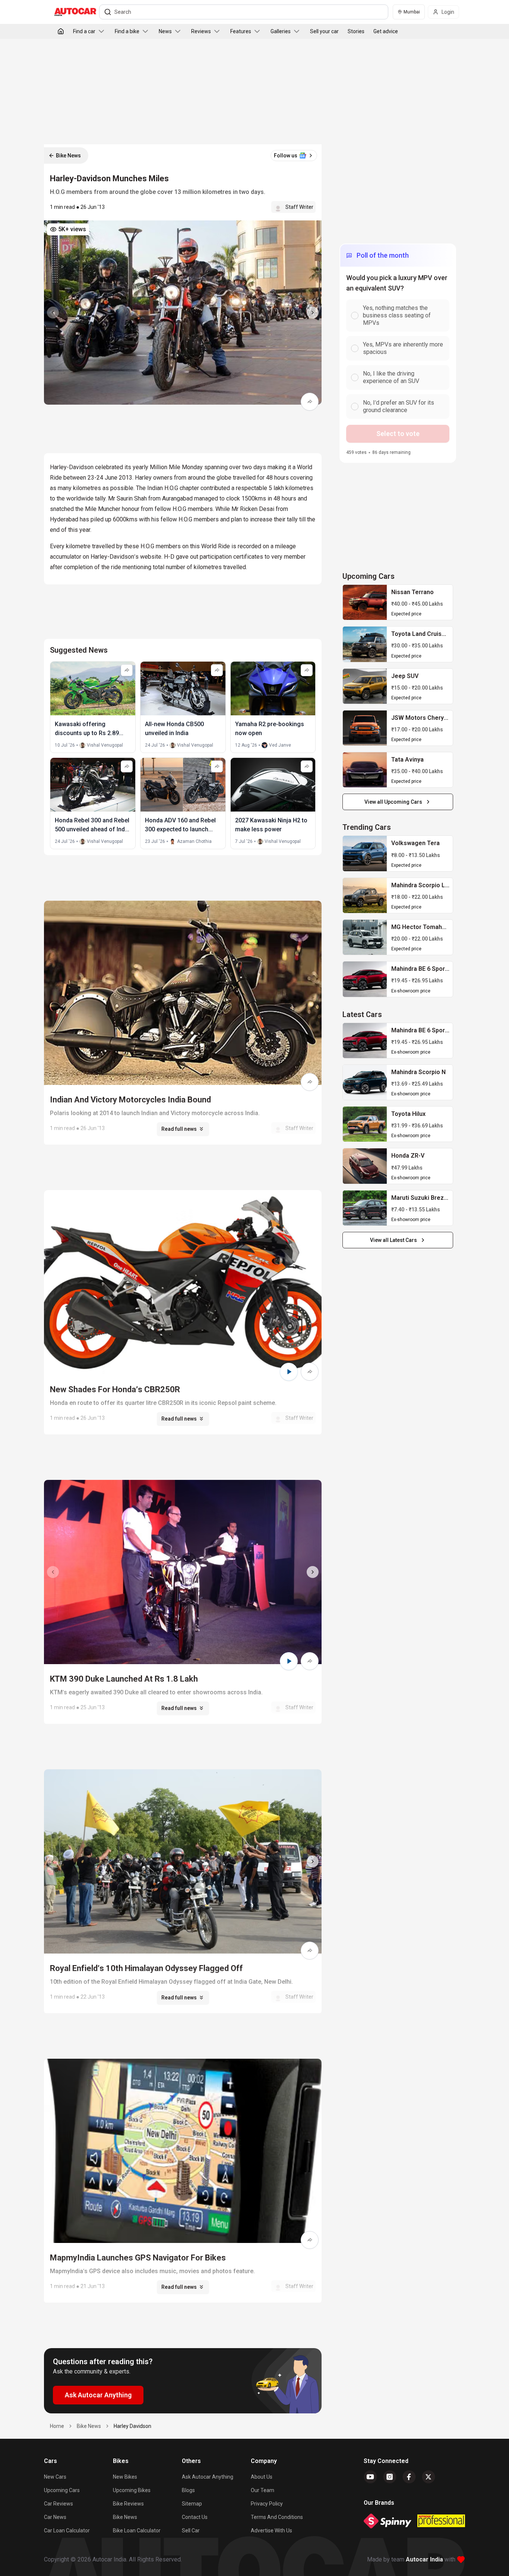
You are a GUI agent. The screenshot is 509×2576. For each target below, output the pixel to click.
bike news (89, 2426)
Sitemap (192, 2504)
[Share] (310, 402)
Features (241, 31)
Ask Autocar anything (208, 2477)
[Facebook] (409, 2477)
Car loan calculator (67, 2530)
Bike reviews (128, 2504)
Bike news (125, 2517)
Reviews (201, 31)
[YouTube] (370, 2477)
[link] (365, 602)
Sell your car (324, 31)
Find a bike (127, 31)
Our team (263, 2490)
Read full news (179, 1129)
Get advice (386, 31)
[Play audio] (289, 1372)
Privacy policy (267, 2504)
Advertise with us (271, 2530)
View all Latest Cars (393, 1240)
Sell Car (191, 2530)
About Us (262, 2477)
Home (57, 2426)
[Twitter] (429, 2477)
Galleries (281, 31)
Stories (356, 31)
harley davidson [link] (132, 2426)
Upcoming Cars (62, 2490)
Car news (55, 2517)
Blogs (188, 2490)
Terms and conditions (277, 2517)
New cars (55, 2477)
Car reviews (59, 2504)
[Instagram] (390, 2477)
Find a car (84, 31)
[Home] (61, 31)
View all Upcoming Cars (393, 802)
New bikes (125, 2477)
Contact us (195, 2517)
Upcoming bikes (132, 2490)
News (165, 31)
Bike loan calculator (137, 2530)
